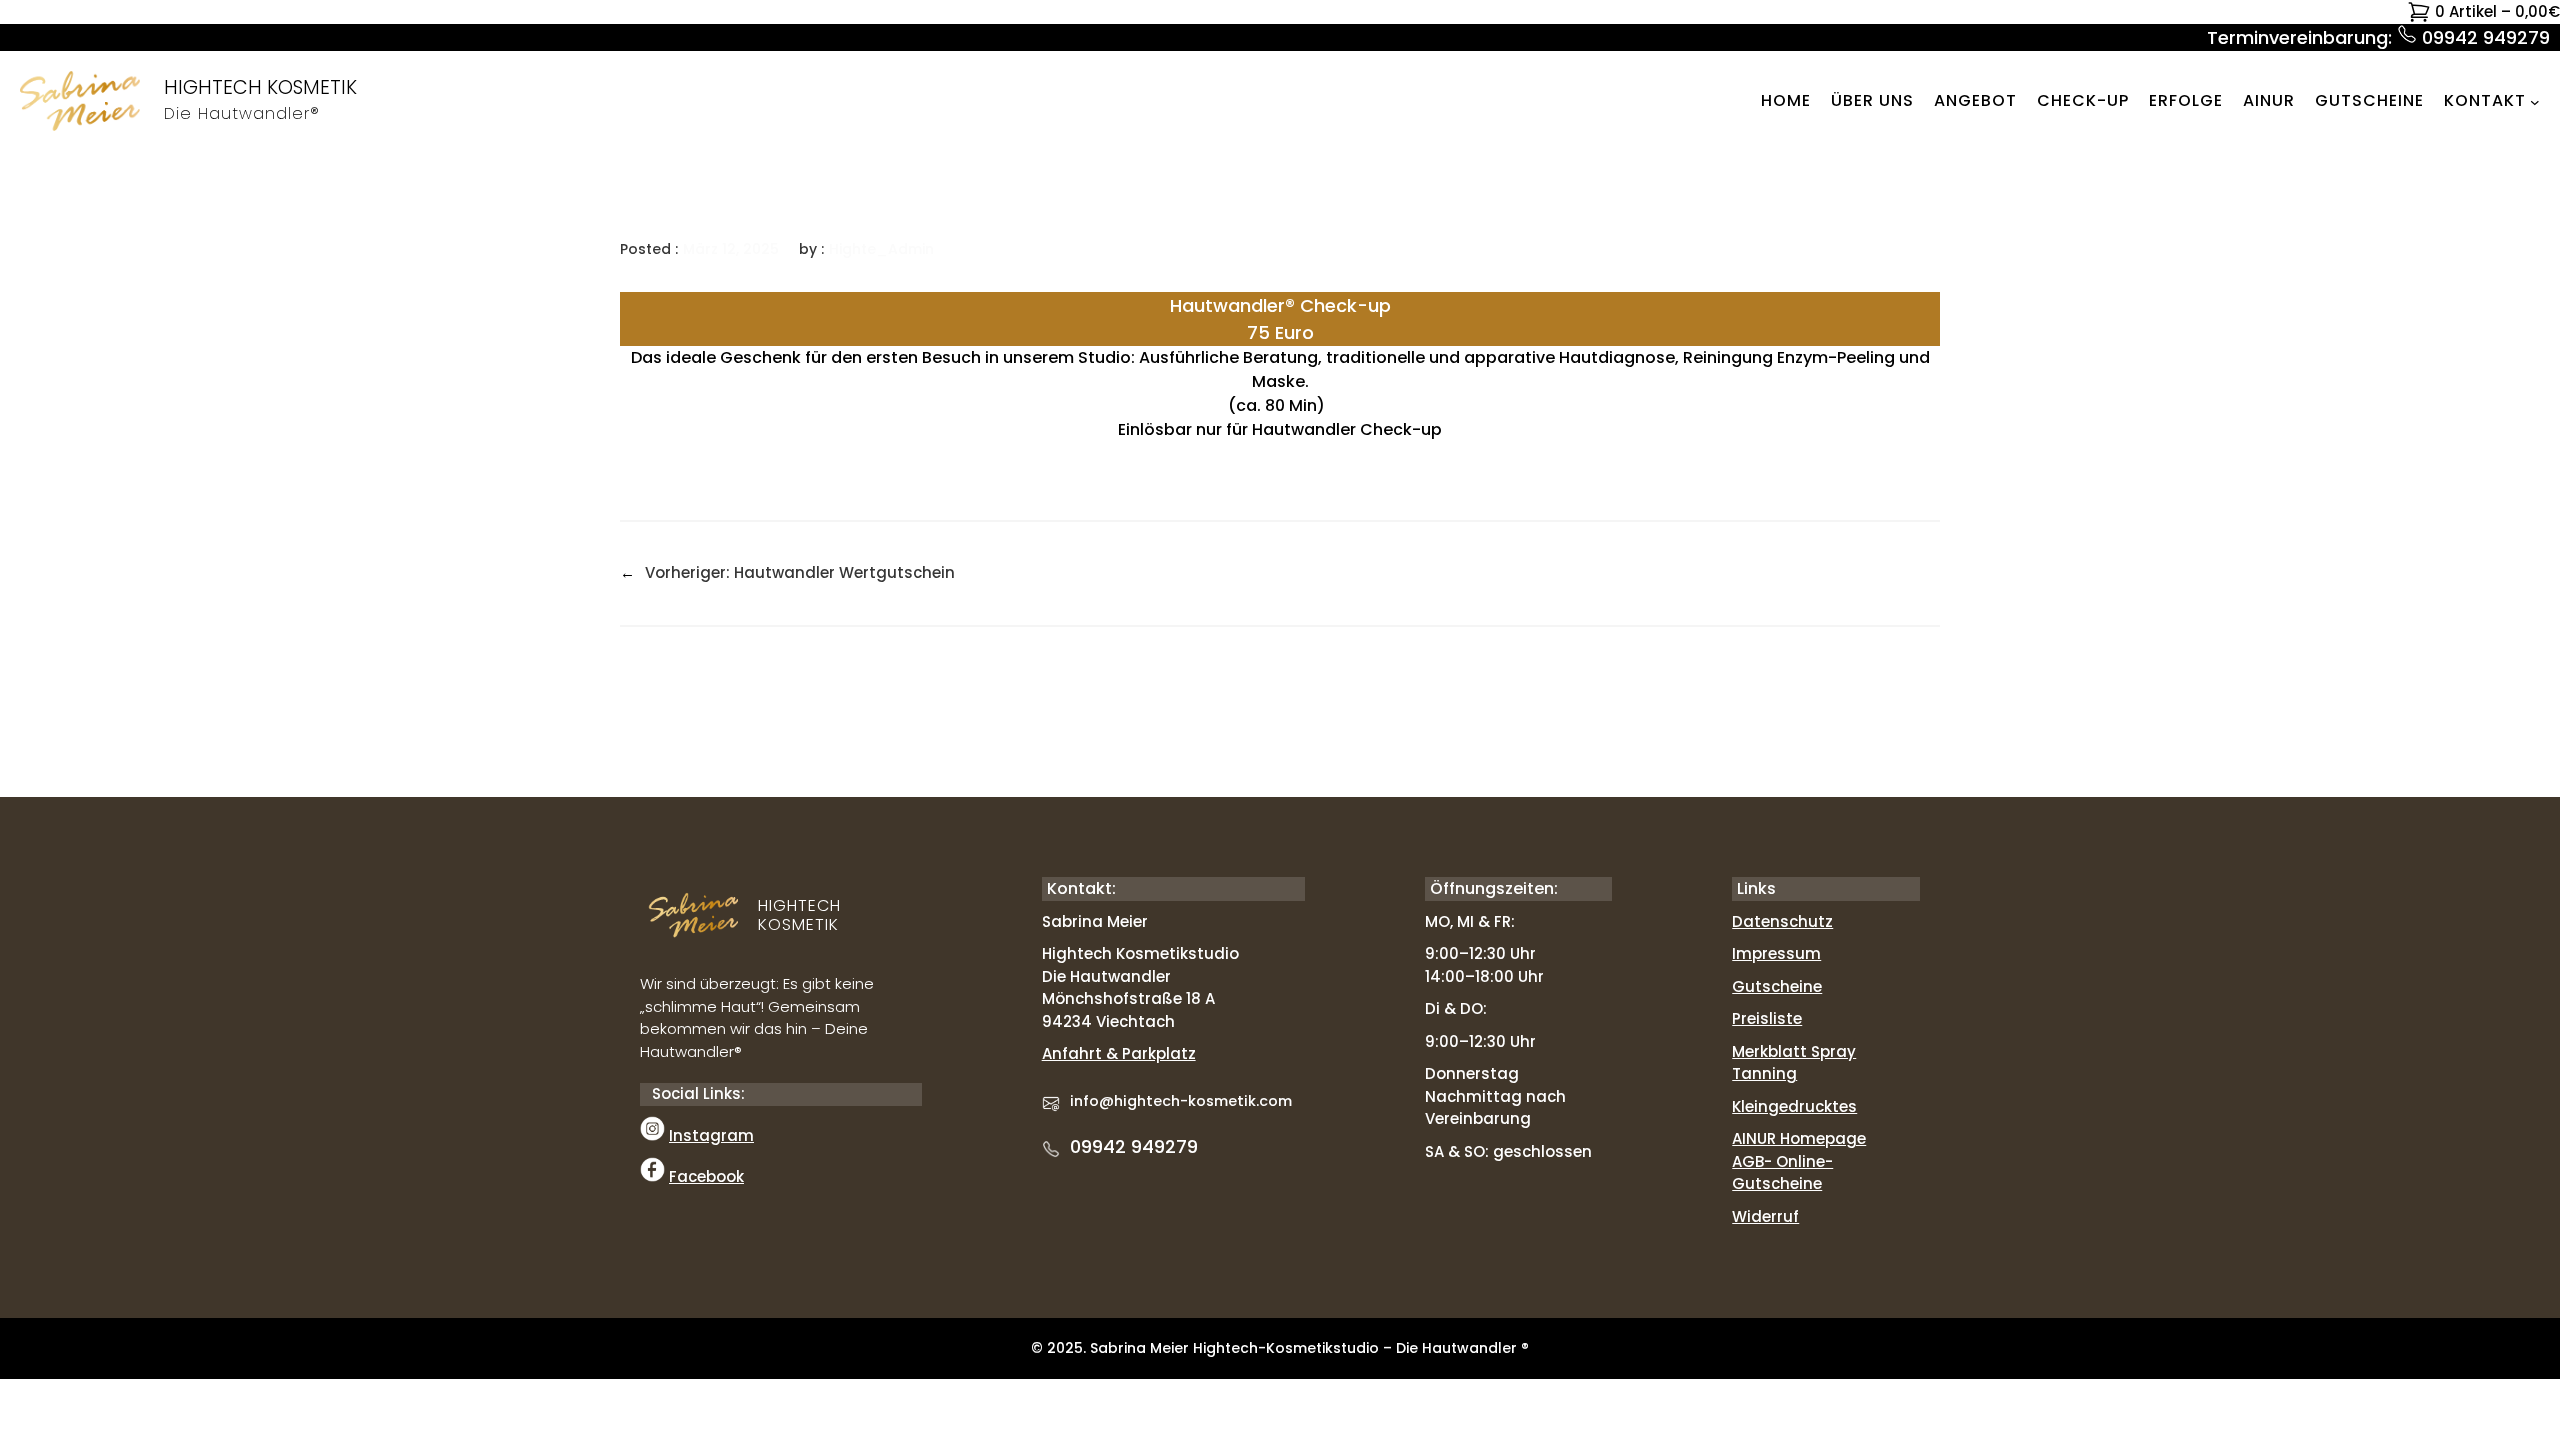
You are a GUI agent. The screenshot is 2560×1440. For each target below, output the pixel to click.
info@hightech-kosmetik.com (1181, 1101)
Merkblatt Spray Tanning (1794, 1063)
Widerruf (1765, 1216)
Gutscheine (1777, 986)
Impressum (1776, 953)
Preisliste (1767, 1018)
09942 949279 (1134, 1146)
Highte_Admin (881, 249)
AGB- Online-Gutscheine (1782, 1173)
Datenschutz (1782, 921)
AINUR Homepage (1799, 1138)
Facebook (706, 1176)
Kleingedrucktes (1794, 1106)
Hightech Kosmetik (260, 87)
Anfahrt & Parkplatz (1119, 1053)
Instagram (711, 1135)
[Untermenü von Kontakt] (2535, 101)
